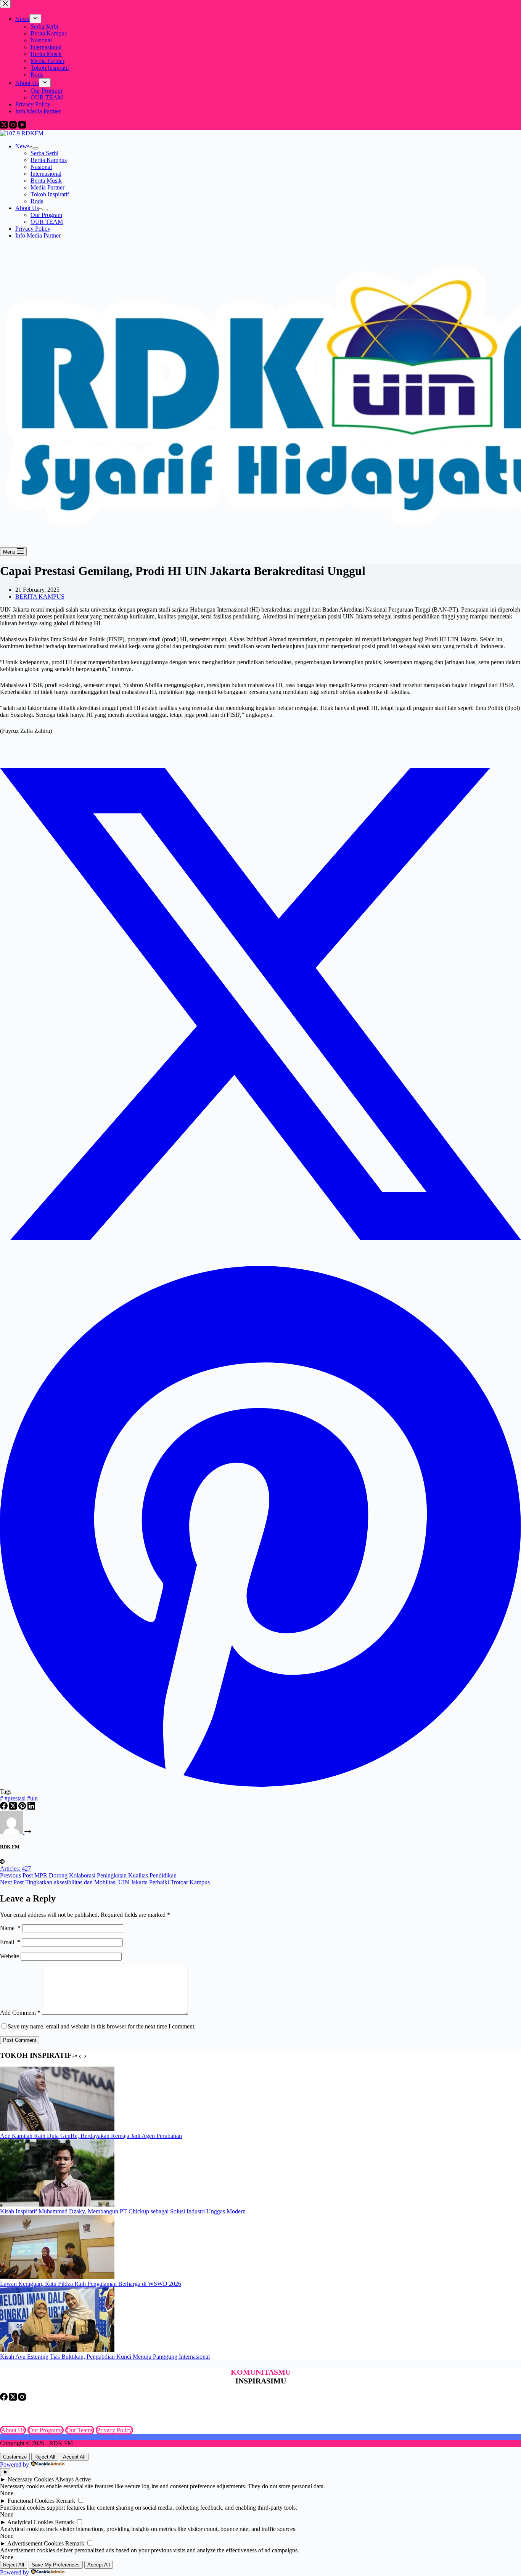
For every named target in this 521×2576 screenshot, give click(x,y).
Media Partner (47, 187)
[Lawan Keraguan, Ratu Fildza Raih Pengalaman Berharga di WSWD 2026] (57, 2277)
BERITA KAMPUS (40, 597)
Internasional (46, 174)
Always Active (73, 2479)
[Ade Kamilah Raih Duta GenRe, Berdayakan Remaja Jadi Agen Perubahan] (57, 2129)
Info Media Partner (38, 235)
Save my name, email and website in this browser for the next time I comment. (102, 2026)
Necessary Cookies (31, 2479)
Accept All (74, 2457)
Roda (37, 201)
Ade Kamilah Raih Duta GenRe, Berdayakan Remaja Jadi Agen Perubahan (91, 2136)
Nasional (41, 167)
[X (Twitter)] (14, 1808)
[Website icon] (2, 1862)
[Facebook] (5, 1808)
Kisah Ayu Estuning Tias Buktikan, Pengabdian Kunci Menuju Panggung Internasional (105, 2357)
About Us (27, 208)
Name (10, 1928)
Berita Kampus (49, 160)
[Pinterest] (23, 1808)
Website (10, 1956)
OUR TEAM (47, 222)
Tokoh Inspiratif (50, 194)
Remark (66, 2501)
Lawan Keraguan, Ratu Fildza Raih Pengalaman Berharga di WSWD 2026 (91, 2284)
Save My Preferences (56, 2565)
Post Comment (20, 2040)
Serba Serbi (44, 153)
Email (10, 1942)
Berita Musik (46, 181)
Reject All (45, 2457)
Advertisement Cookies (35, 2543)
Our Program (46, 215)
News (22, 146)
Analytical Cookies (30, 2522)
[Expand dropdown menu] (35, 148)
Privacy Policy (33, 229)
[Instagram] (22, 2399)
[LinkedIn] (31, 1808)
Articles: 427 (15, 1869)
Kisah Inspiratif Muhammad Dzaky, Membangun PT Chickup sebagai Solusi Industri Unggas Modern (123, 2211)
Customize (15, 2457)
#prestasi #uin (19, 1798)
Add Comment (20, 2013)
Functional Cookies (31, 2501)
